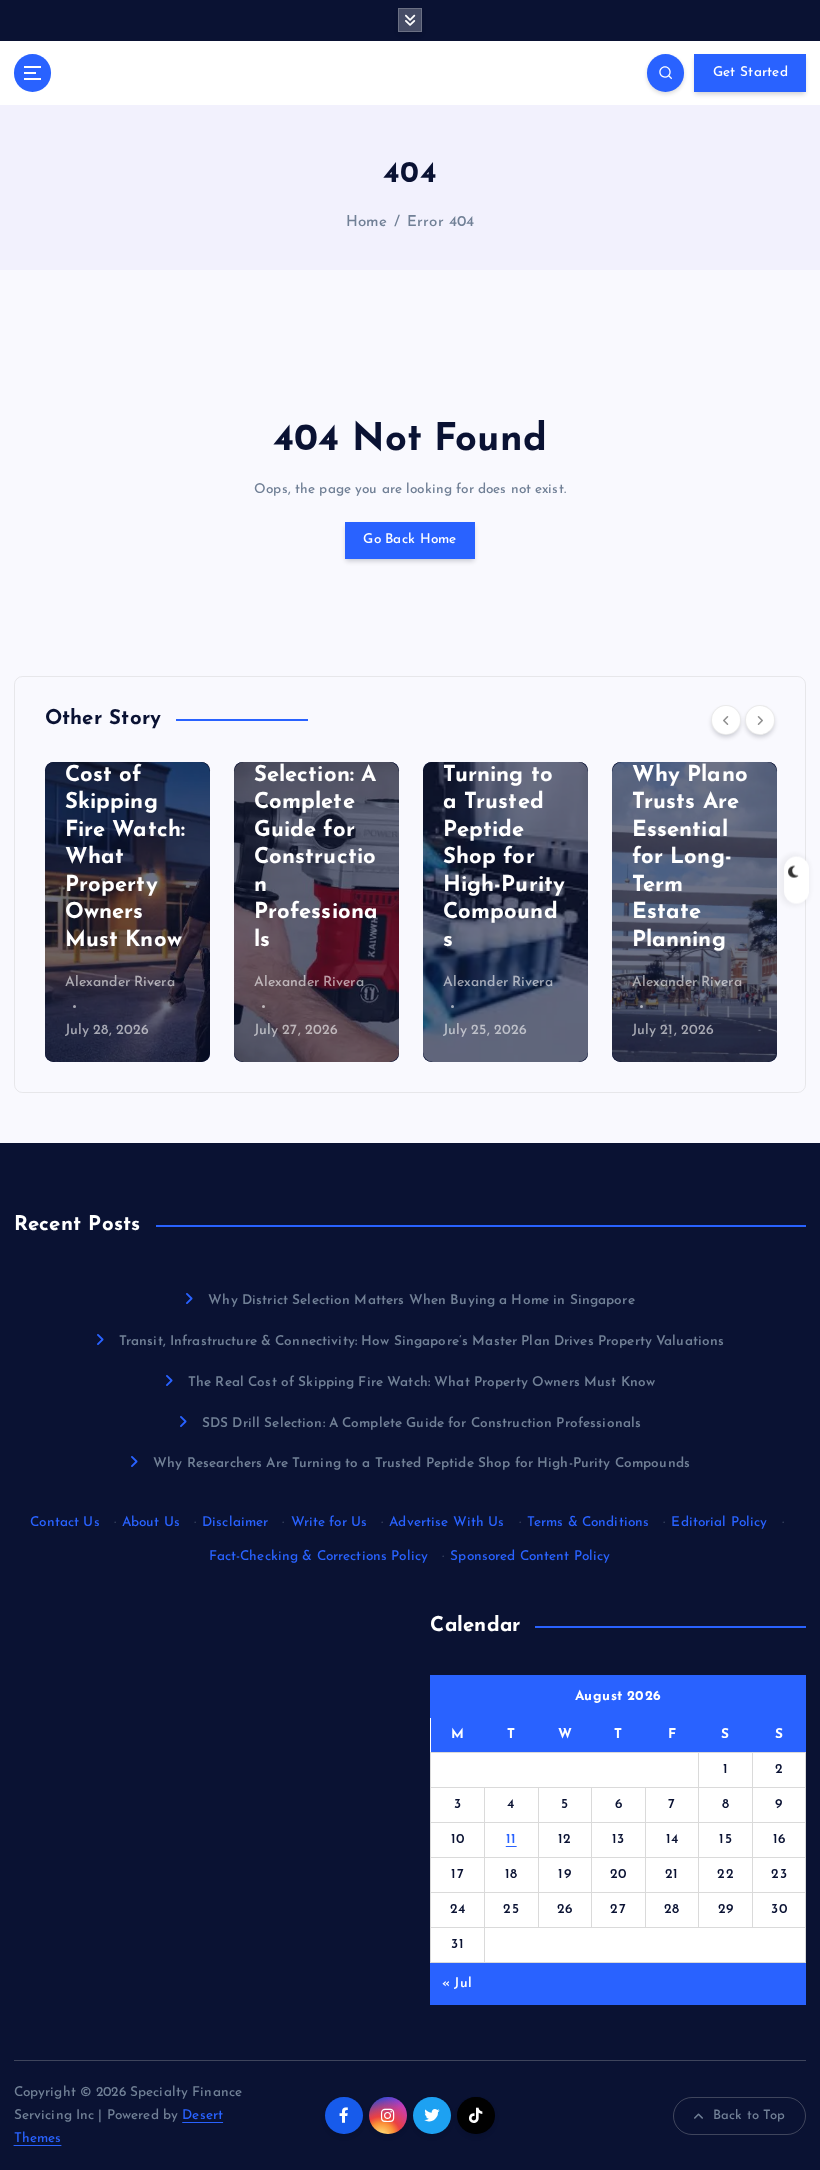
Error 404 (440, 222)
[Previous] (726, 720)
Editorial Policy (719, 1522)
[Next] (760, 720)
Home (367, 222)
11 (511, 1839)
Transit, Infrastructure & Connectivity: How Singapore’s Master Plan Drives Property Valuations (422, 1341)
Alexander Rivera (120, 982)
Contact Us (64, 1522)
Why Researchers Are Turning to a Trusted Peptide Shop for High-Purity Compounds (421, 1463)
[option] (127, 912)
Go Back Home (409, 539)
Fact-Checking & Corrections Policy (318, 1556)
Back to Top (749, 2115)
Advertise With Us (446, 1522)
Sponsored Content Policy (530, 1556)
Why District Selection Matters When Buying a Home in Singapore (421, 1300)
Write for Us (329, 1522)
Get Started (750, 72)
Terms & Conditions (588, 1522)
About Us (151, 1522)
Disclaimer (235, 1522)
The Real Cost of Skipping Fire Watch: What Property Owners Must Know (421, 1382)
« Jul (457, 1983)
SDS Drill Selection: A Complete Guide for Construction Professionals (421, 1423)
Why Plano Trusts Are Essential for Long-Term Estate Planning (690, 858)
